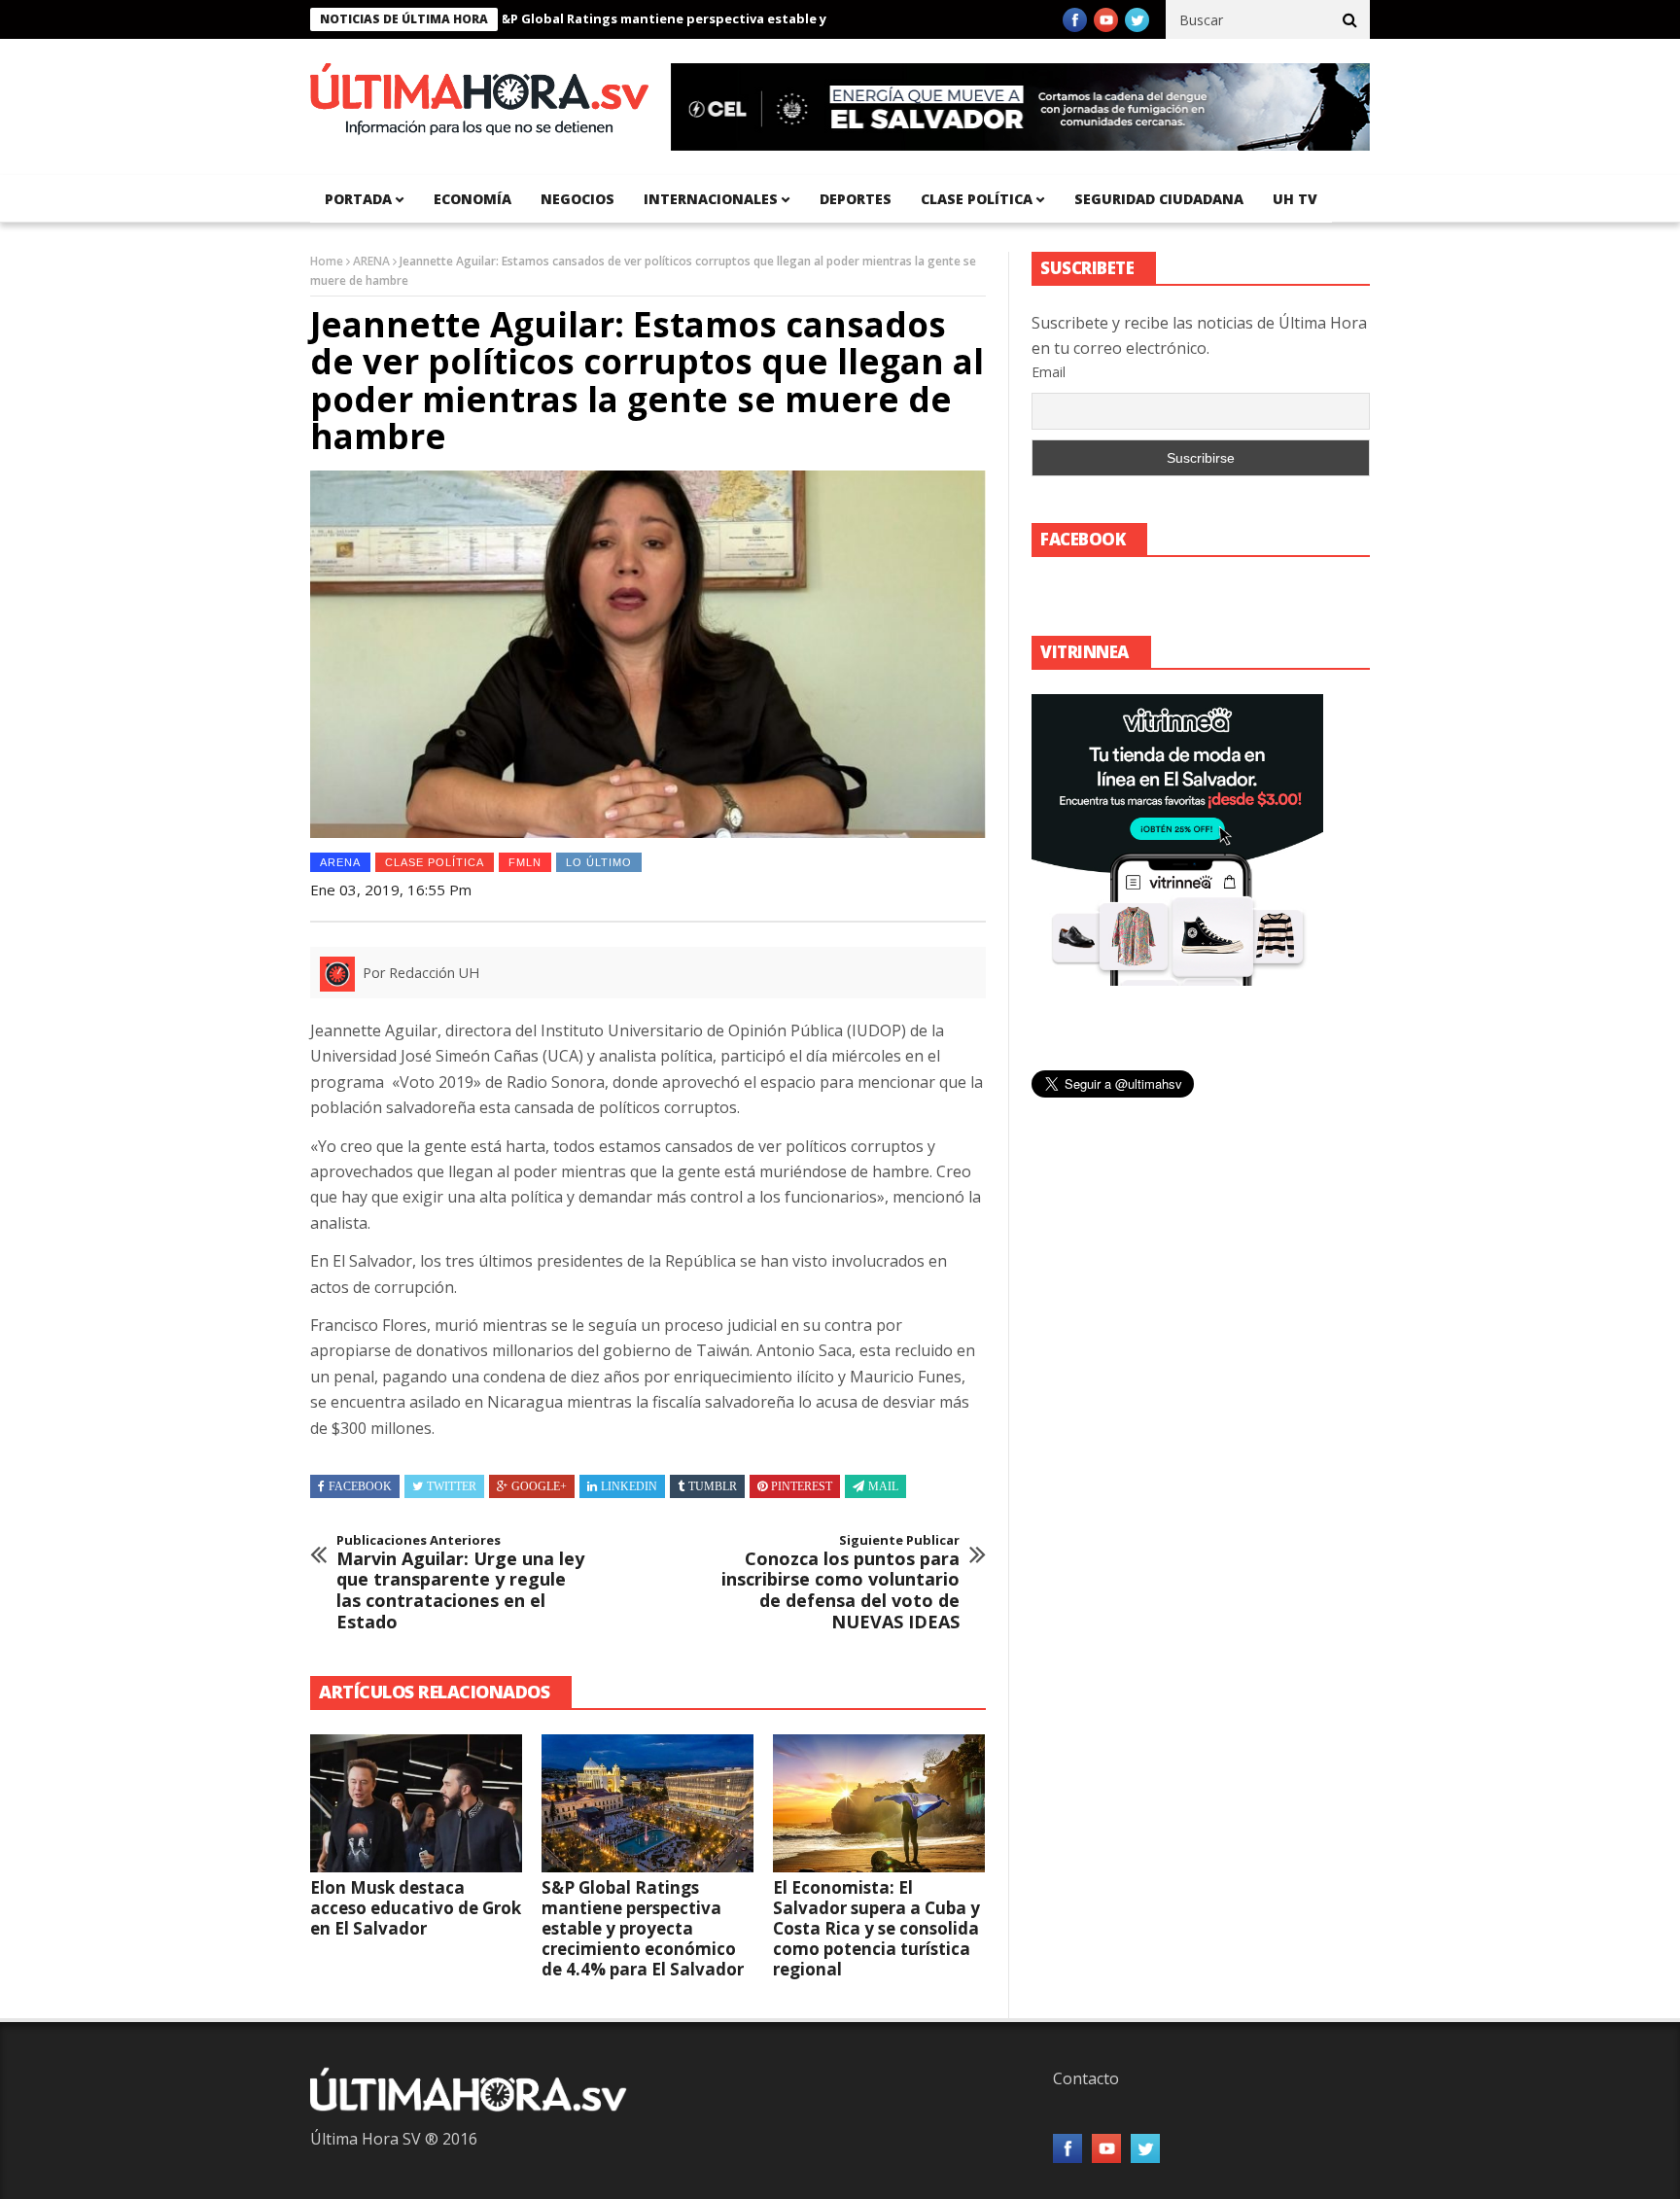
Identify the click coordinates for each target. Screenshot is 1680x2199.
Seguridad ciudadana (1159, 199)
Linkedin (629, 1486)
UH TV (1295, 199)
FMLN (525, 862)
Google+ (539, 1486)
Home (327, 261)
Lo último (599, 862)
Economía (472, 199)
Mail (883, 1486)
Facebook (360, 1486)
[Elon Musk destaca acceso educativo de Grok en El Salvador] (416, 1803)
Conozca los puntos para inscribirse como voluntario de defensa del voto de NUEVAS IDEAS (840, 1583)
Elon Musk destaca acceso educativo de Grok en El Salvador (416, 1908)
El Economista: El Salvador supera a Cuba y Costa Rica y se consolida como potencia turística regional (876, 1928)
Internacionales (711, 199)
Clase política (977, 199)
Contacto (1086, 2078)
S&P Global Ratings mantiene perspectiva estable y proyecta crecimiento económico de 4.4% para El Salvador (794, 18)
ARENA (371, 261)
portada (358, 199)
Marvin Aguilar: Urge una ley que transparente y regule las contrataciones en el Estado (460, 1583)
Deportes (856, 199)
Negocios (577, 199)
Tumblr (713, 1486)
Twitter (452, 1486)
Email (1049, 372)
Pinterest (802, 1486)
